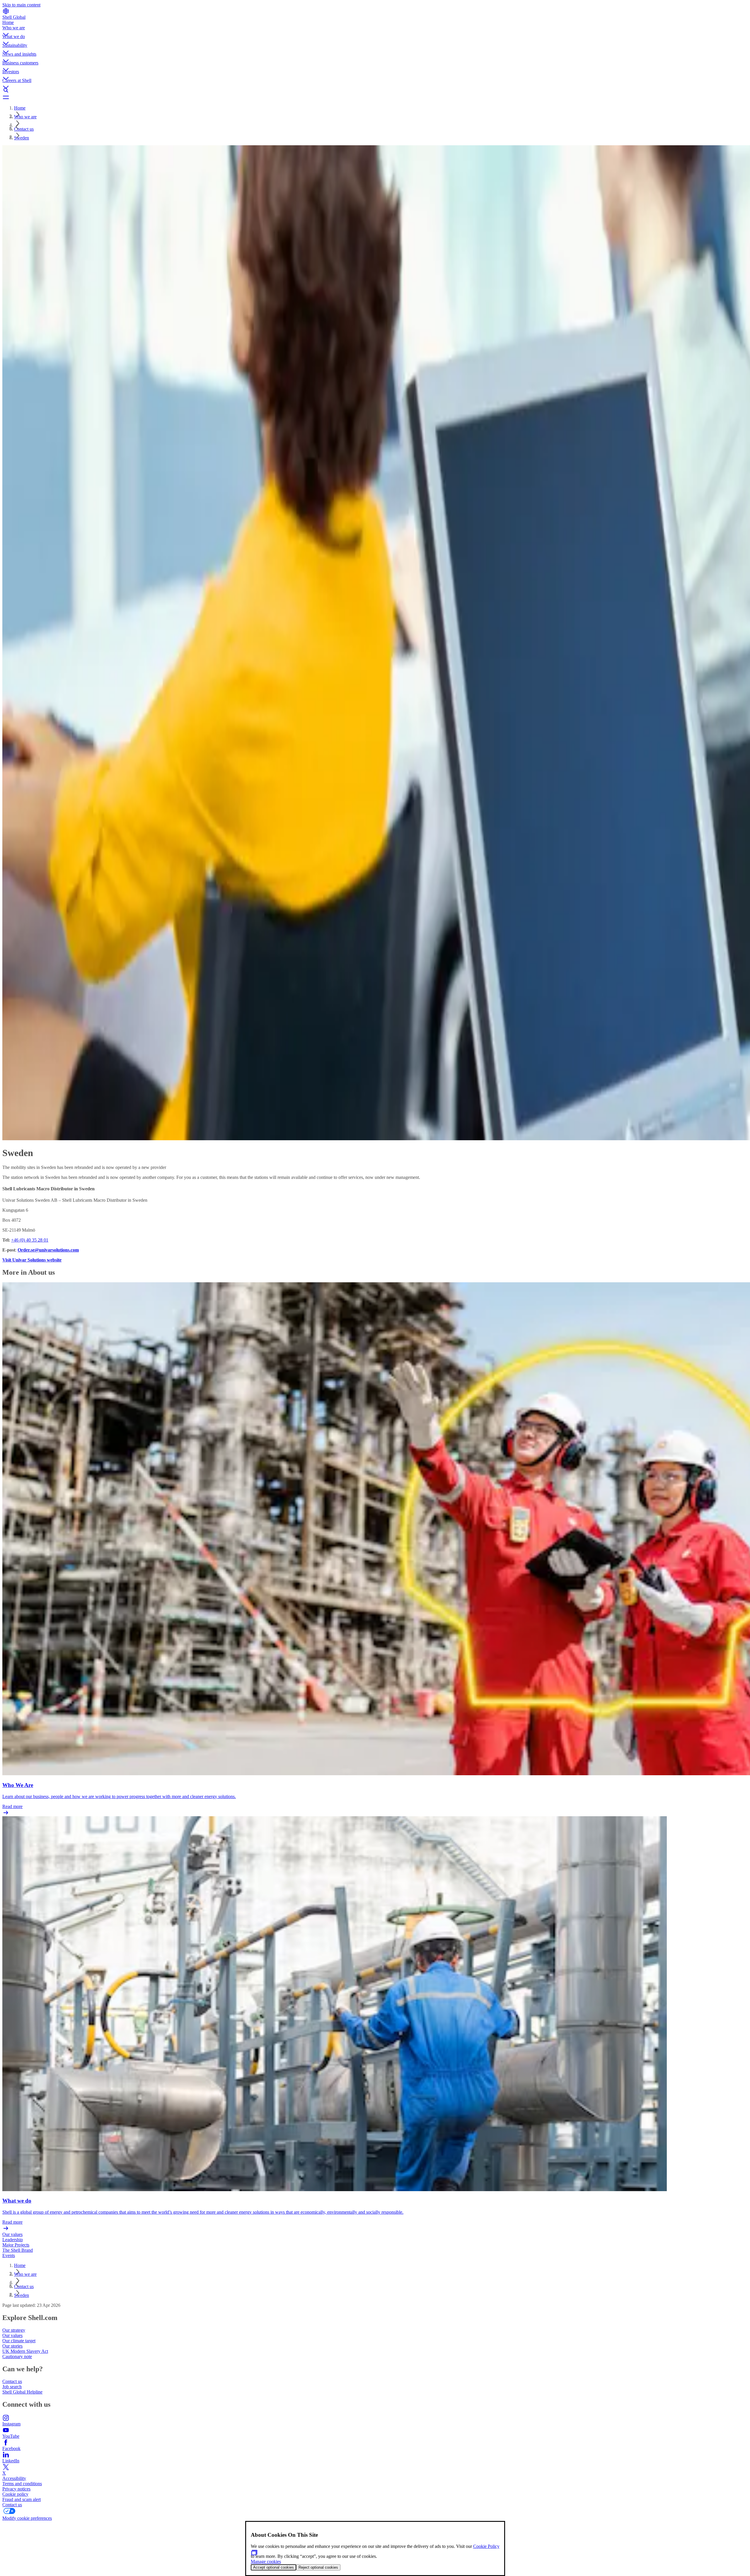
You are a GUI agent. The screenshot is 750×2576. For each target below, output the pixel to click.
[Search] (375, 90)
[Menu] (375, 97)
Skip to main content (21, 5)
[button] (375, 30)
